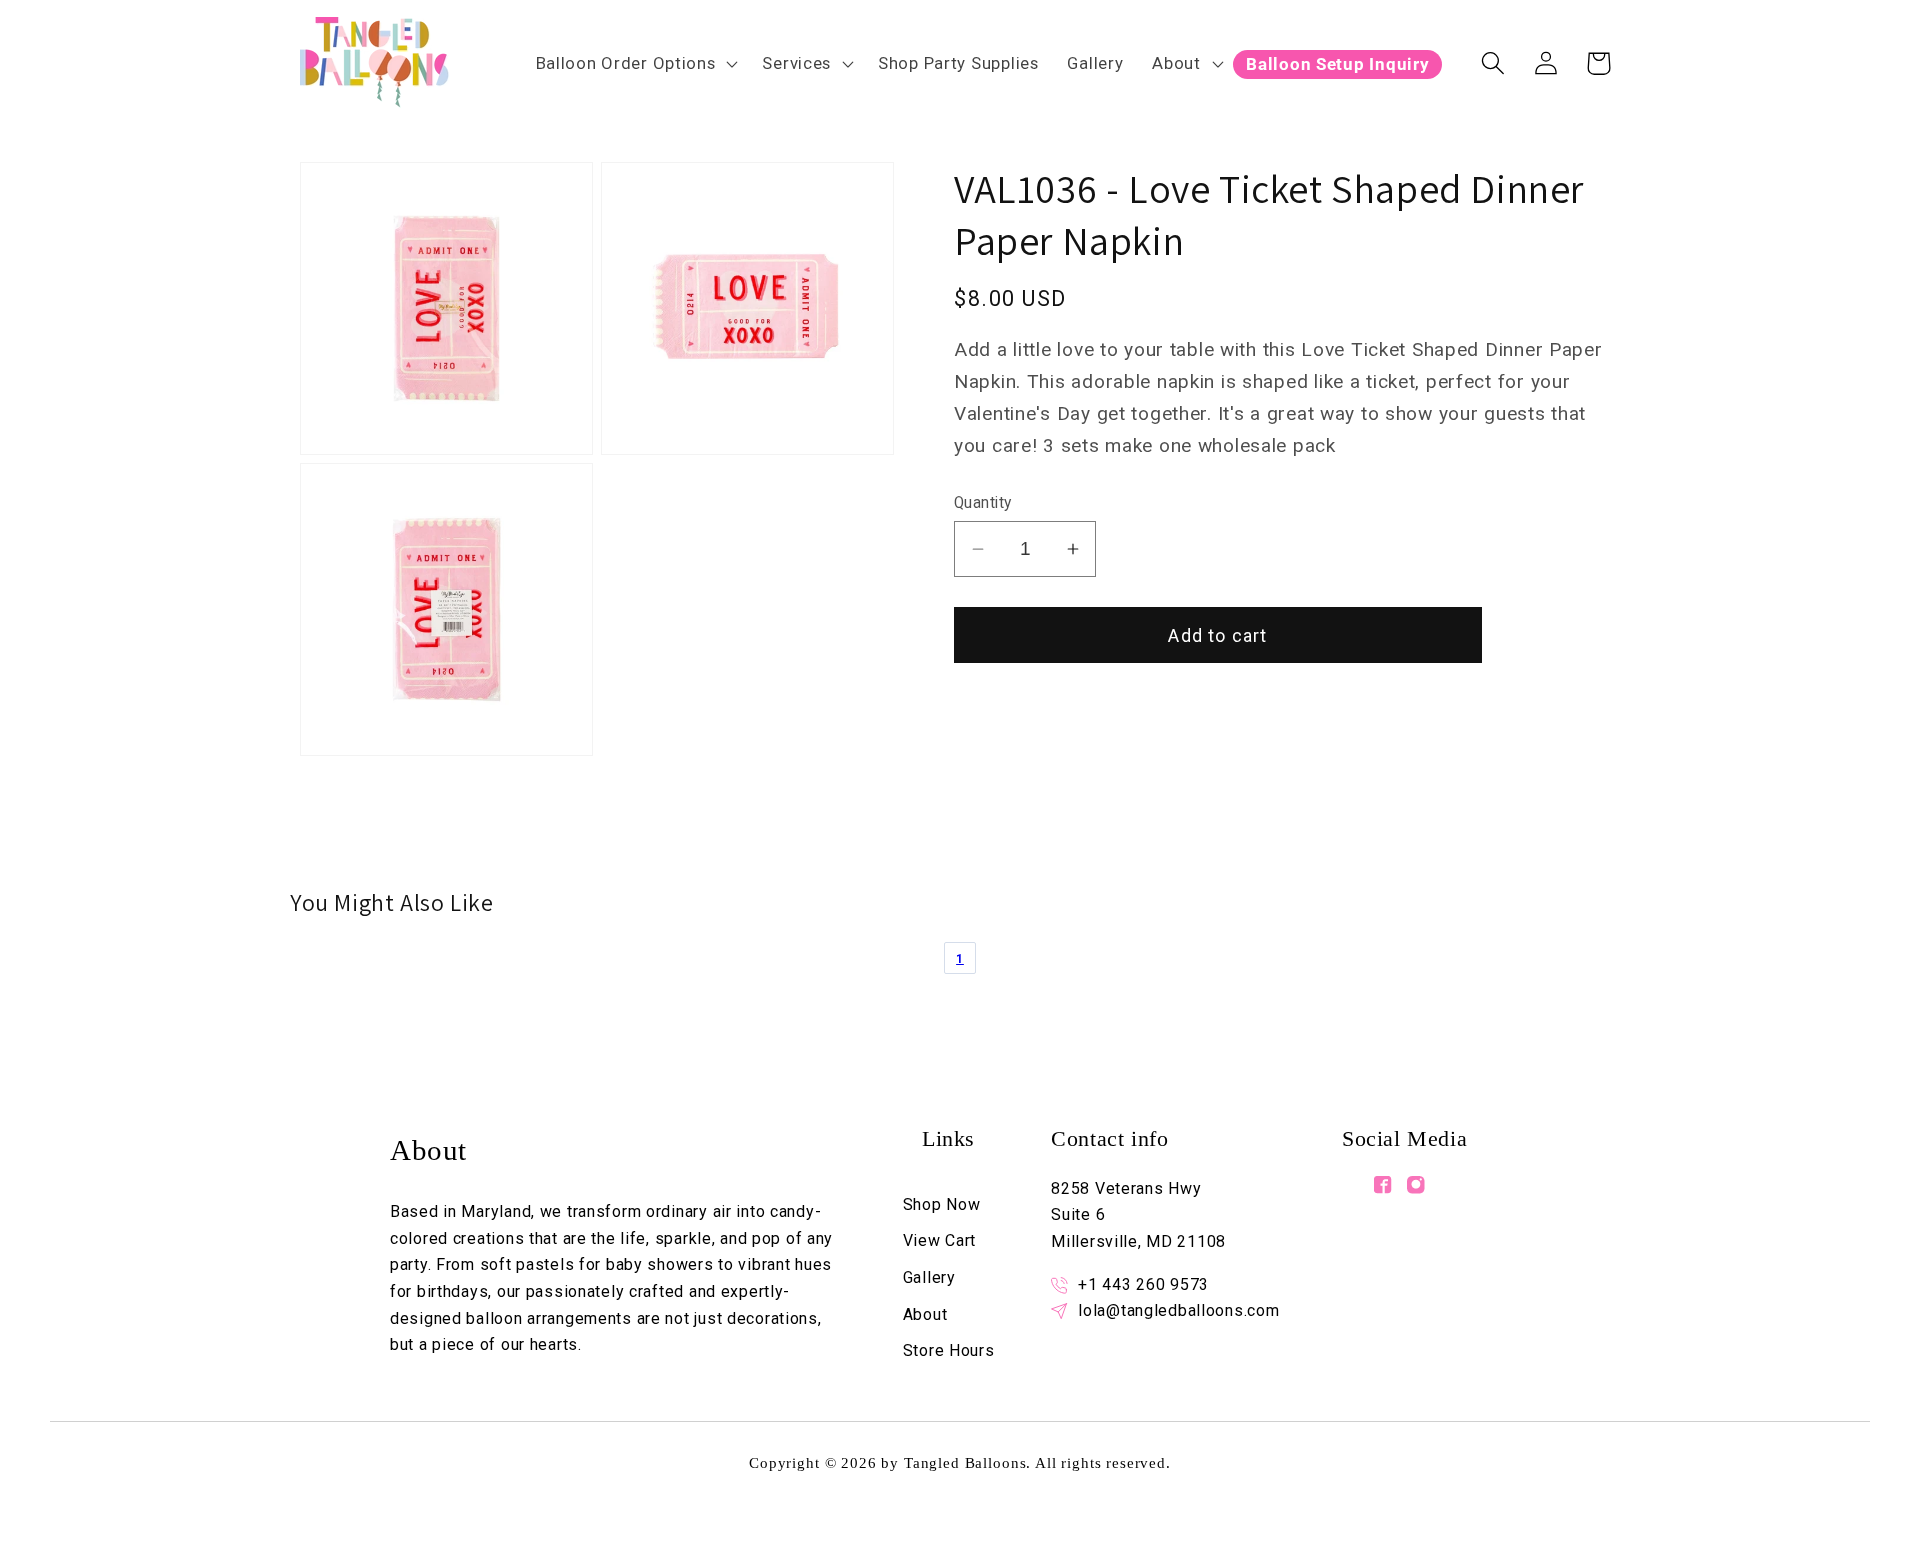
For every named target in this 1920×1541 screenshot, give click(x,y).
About (1176, 63)
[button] (634, 63)
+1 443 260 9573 (1143, 1284)
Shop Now (942, 1204)
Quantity (983, 503)
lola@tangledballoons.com (1178, 1310)
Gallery (929, 1277)
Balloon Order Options (626, 63)
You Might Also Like (391, 902)
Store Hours (949, 1350)
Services (796, 63)
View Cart (939, 1240)
